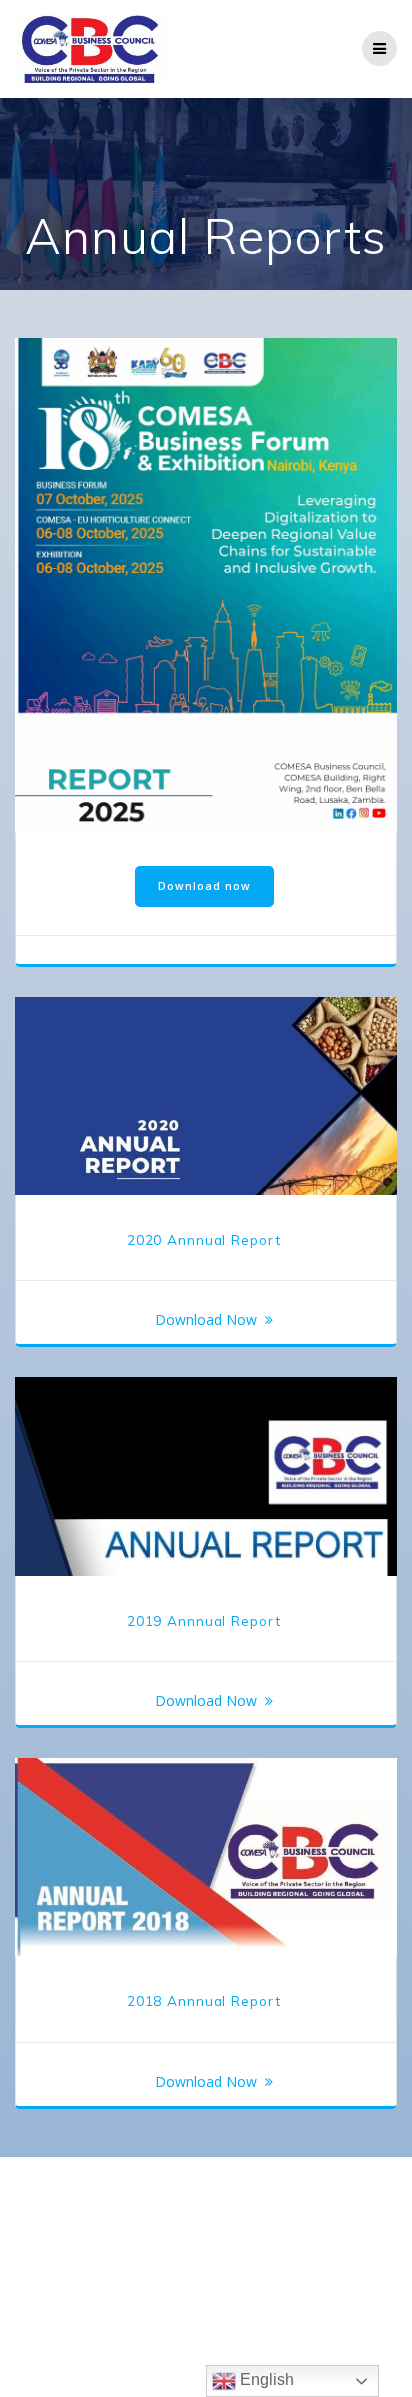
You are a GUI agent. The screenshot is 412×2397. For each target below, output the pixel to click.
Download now (204, 886)
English (265, 2379)
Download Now (206, 1319)
